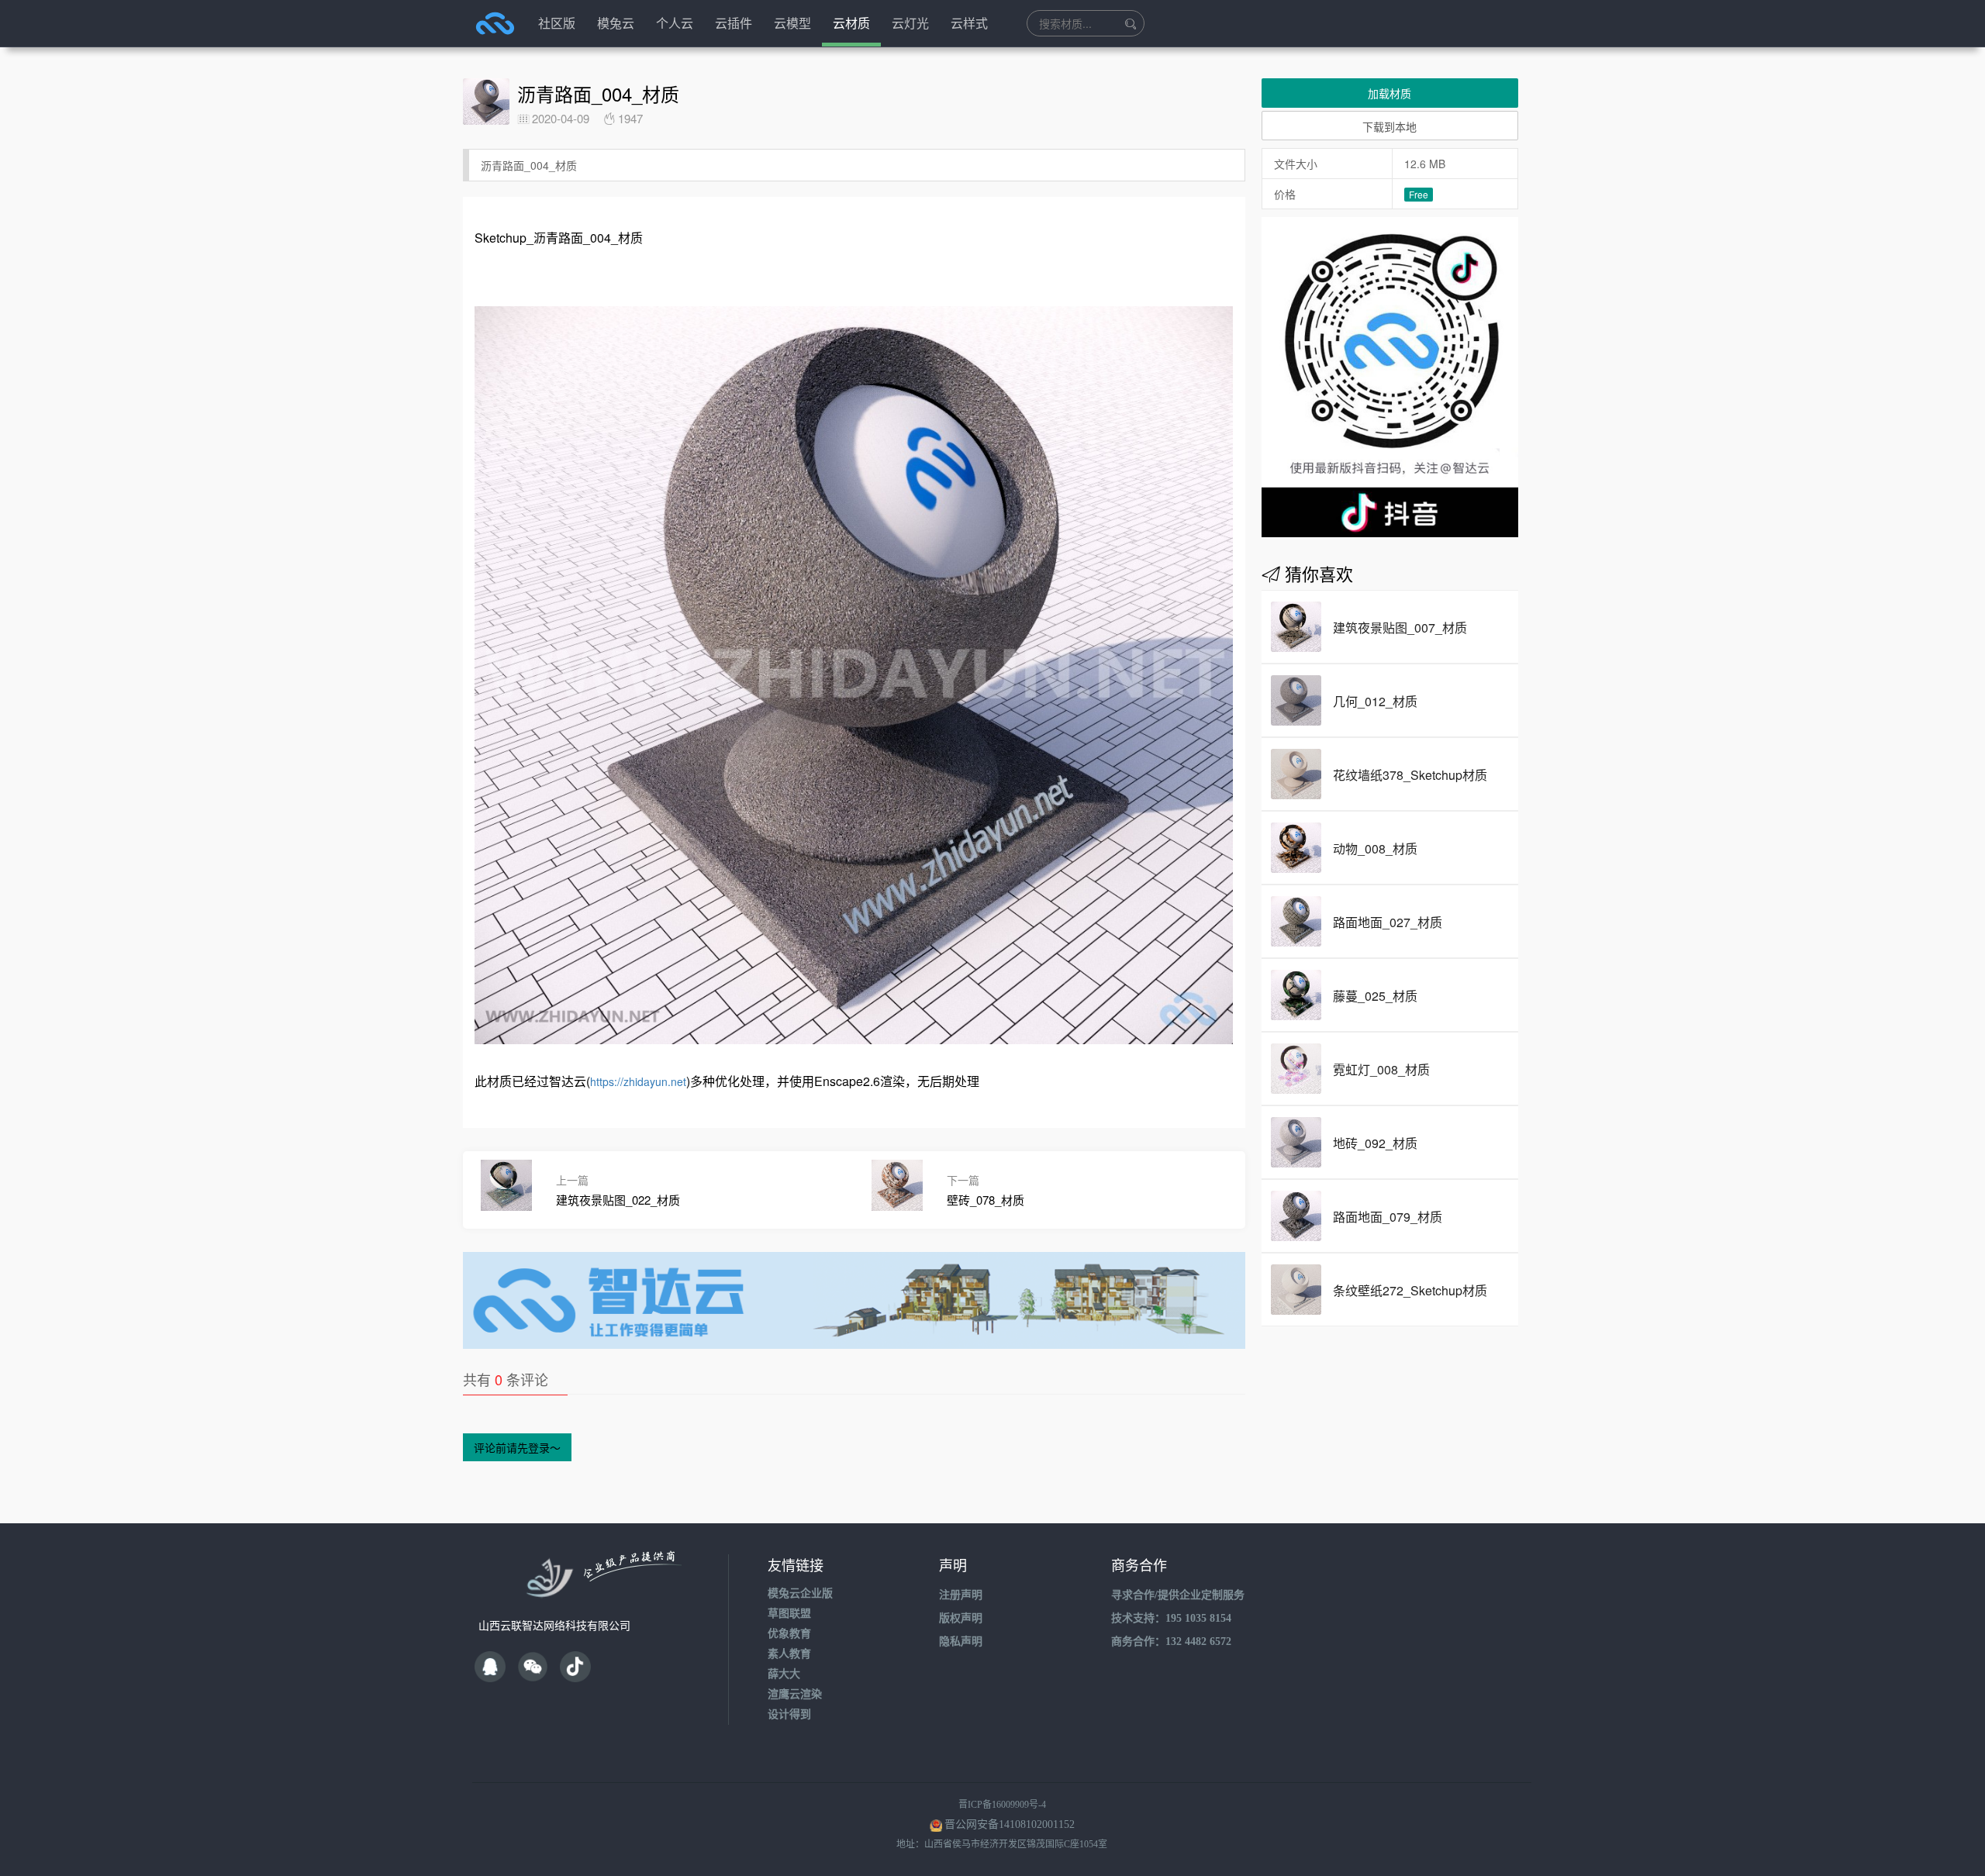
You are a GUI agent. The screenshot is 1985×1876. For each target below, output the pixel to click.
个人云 (675, 23)
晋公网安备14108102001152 (1010, 1824)
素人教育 (789, 1654)
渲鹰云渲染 (795, 1694)
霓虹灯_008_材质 (1381, 1069)
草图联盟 (789, 1614)
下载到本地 (1389, 126)
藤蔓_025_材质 (1375, 996)
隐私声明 (961, 1641)
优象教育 (789, 1634)
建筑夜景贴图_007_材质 (1400, 628)
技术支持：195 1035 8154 (1171, 1618)
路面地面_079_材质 (1388, 1217)
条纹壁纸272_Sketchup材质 (1410, 1290)
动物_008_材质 (1375, 848)
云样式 (969, 23)
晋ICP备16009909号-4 (1002, 1805)
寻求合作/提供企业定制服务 (1178, 1595)
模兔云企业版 (800, 1593)
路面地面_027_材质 (1388, 922)
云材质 (851, 23)
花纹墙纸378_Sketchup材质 (1410, 775)
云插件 (734, 23)
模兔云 (616, 23)
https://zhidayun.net (638, 1081)
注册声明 (961, 1595)
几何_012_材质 (1375, 701)
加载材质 (1389, 93)
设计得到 (789, 1714)
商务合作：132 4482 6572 (1171, 1641)
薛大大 (784, 1674)
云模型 (792, 23)
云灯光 (910, 23)
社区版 (557, 23)
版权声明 (961, 1618)
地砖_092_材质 (1375, 1143)
